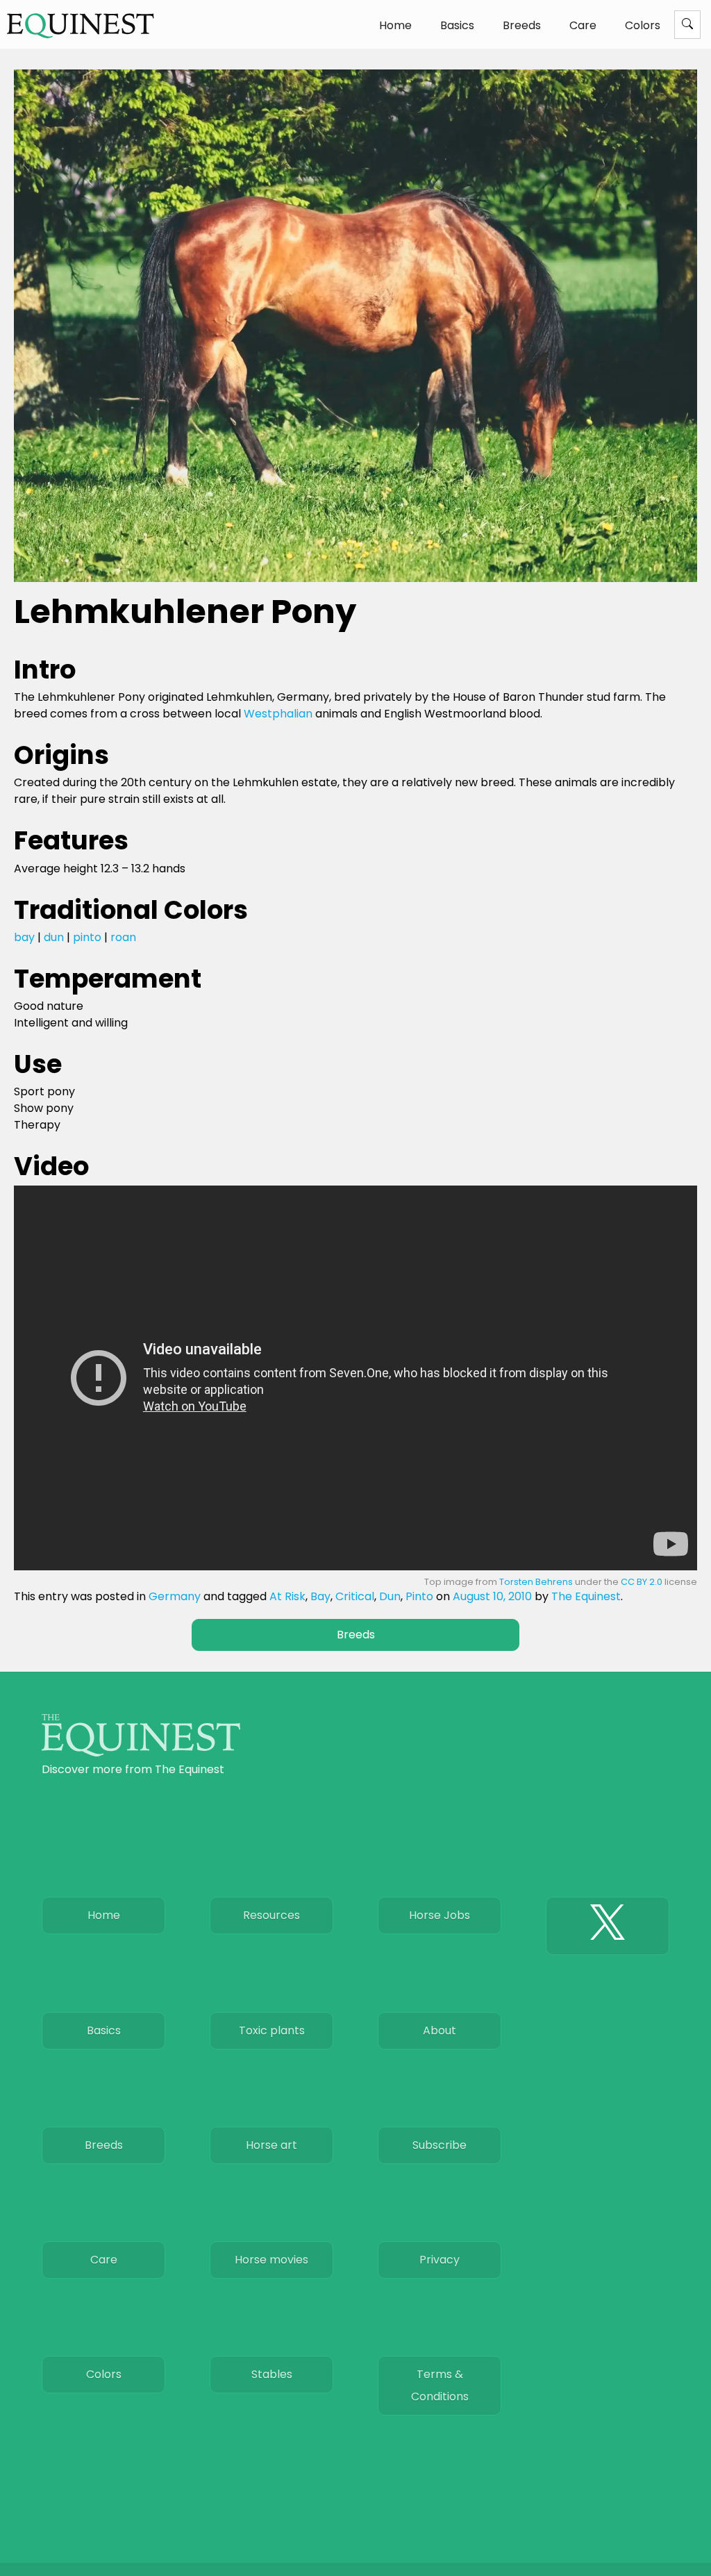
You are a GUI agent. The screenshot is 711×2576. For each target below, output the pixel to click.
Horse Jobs (440, 1915)
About (440, 2030)
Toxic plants (272, 2030)
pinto (87, 937)
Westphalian (278, 714)
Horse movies (271, 2260)
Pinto (419, 1596)
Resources (271, 1915)
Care (583, 25)
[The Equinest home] (141, 1753)
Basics (457, 25)
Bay (320, 1596)
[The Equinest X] (608, 1926)
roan (123, 937)
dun (54, 937)
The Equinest (586, 1596)
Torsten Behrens (536, 1582)
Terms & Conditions (440, 2385)
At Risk (287, 1596)
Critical (355, 1596)
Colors (643, 25)
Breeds (522, 25)
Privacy (440, 2260)
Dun (390, 1596)
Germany (175, 1596)
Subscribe (440, 2145)
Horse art (271, 2145)
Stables (272, 2374)
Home (395, 25)
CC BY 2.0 (642, 1582)
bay (24, 937)
